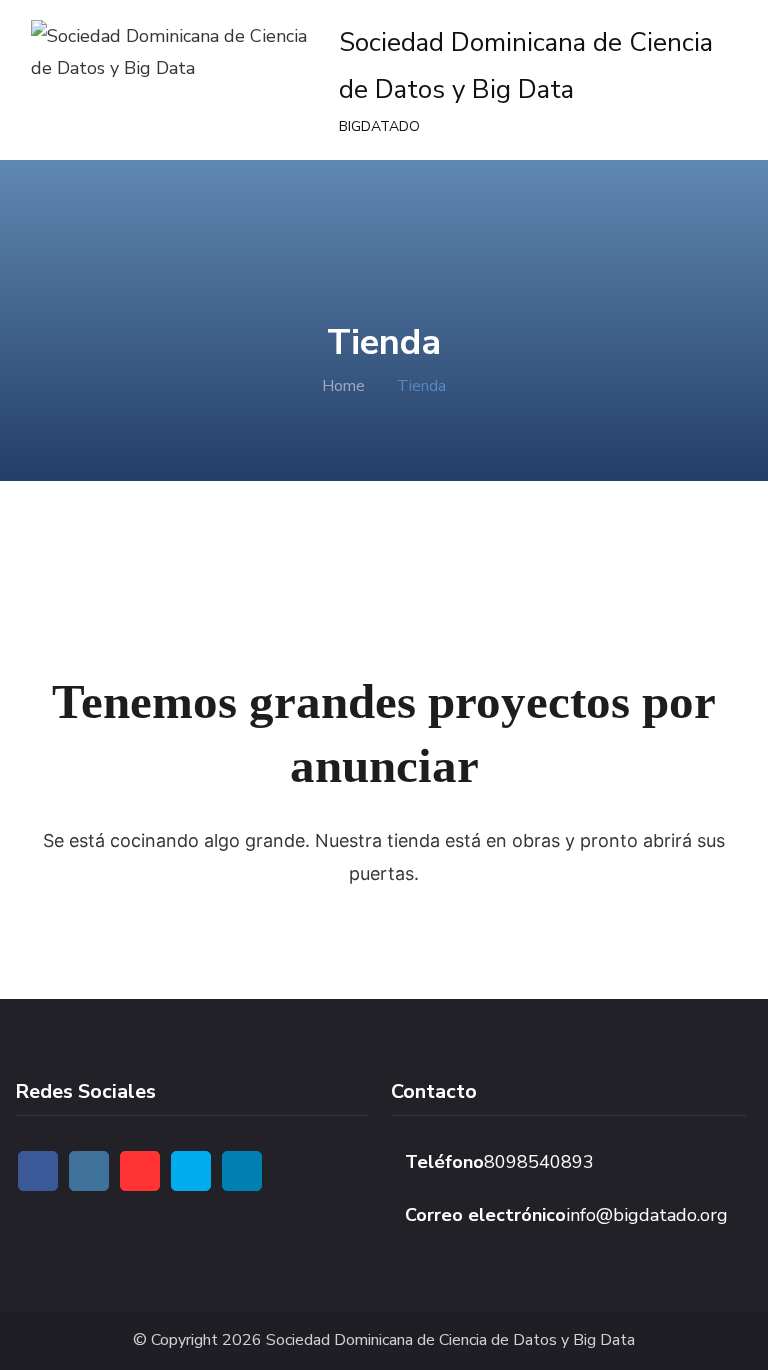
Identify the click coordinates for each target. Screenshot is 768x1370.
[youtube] (140, 1171)
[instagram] (89, 1171)
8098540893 (539, 1162)
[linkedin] (242, 1171)
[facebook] (38, 1171)
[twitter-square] (191, 1171)
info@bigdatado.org (647, 1215)
